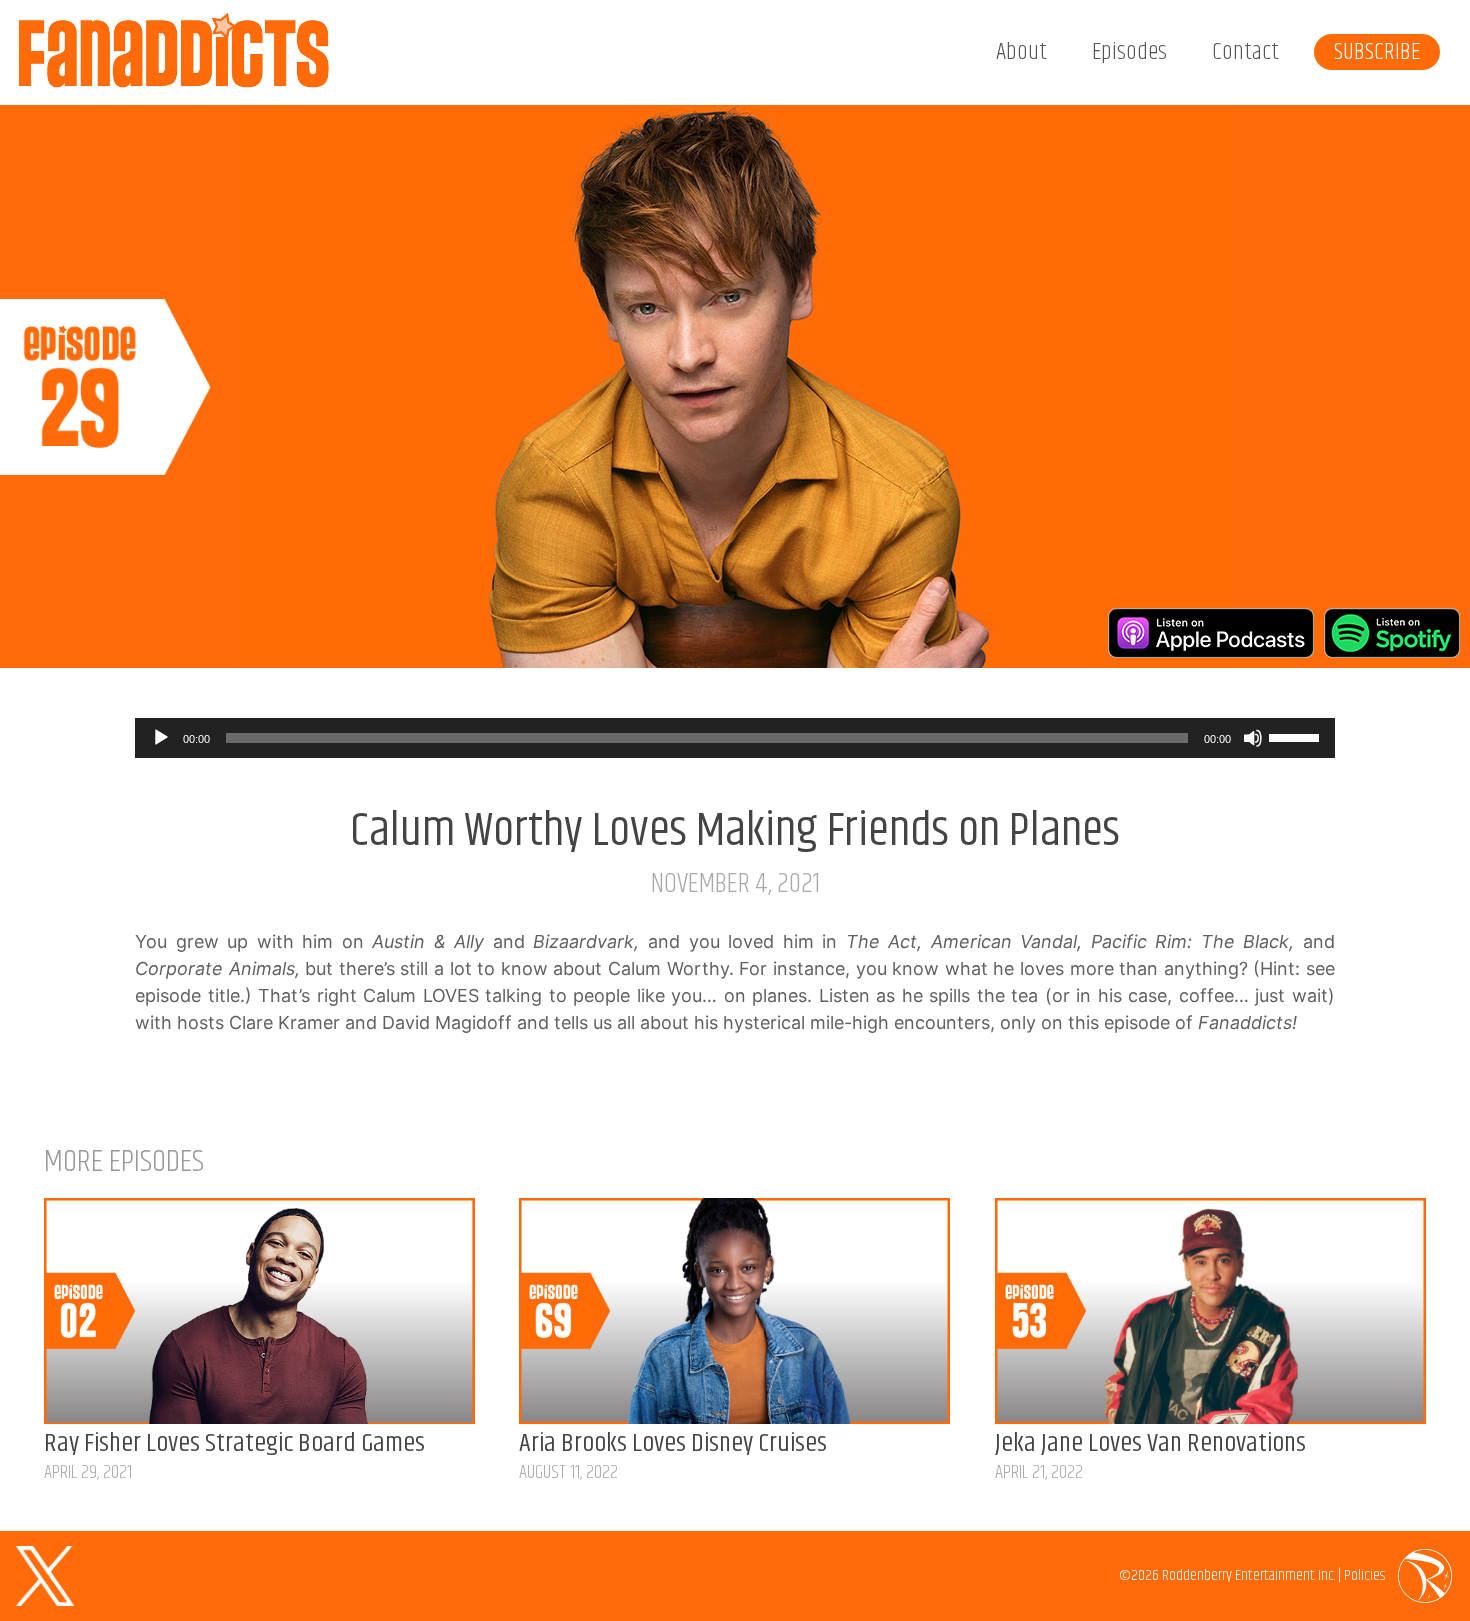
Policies (1364, 1575)
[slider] (1297, 736)
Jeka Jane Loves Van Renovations (1150, 1443)
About (1021, 52)
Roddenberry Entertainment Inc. (1248, 1575)
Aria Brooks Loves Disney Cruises (673, 1443)
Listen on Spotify (1392, 633)
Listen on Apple (1211, 633)
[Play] (161, 738)
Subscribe (1377, 52)
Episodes (1129, 52)
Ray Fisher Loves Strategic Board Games (234, 1443)
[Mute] (1253, 738)
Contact (1245, 52)
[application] (735, 738)
